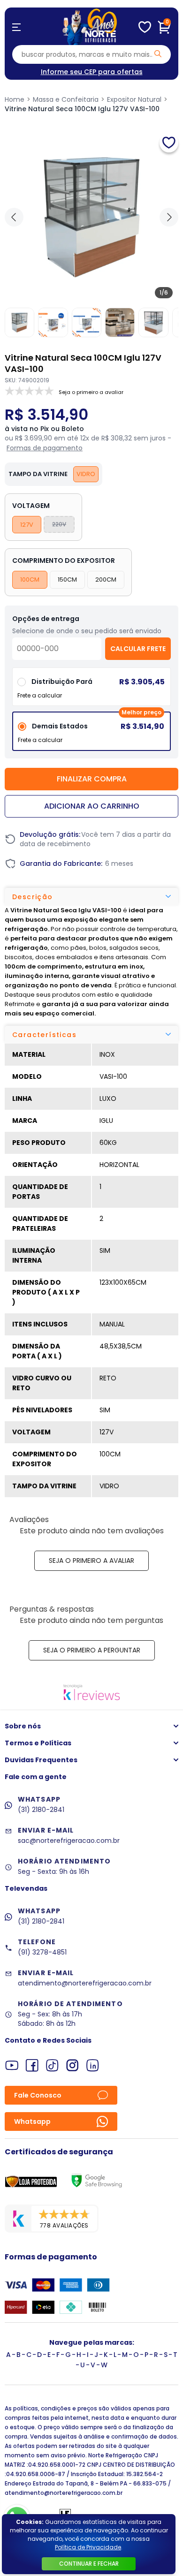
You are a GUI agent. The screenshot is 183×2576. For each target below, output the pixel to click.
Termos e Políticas (38, 1743)
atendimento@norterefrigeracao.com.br (85, 1983)
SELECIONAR (92, 690)
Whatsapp (32, 2121)
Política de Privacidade (88, 2547)
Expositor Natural (134, 99)
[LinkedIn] (93, 2065)
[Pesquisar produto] (158, 54)
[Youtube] (12, 2065)
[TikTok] (52, 2065)
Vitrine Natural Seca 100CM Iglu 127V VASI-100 (82, 109)
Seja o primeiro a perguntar (92, 1650)
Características (44, 1035)
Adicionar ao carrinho (92, 806)
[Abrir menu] (16, 27)
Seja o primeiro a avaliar (91, 1561)
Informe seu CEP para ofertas (92, 72)
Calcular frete (138, 649)
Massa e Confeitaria (66, 99)
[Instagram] (72, 2065)
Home (15, 99)
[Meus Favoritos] (145, 27)
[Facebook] (32, 2065)
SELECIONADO (91, 735)
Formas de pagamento (45, 448)
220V (59, 524)
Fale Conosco (38, 2095)
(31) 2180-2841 (41, 1810)
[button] (169, 217)
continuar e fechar (89, 2564)
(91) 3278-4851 (42, 1952)
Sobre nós (23, 1726)
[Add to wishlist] (169, 143)
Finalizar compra (92, 779)
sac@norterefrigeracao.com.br (69, 1841)
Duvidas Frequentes (41, 1760)
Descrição (33, 897)
